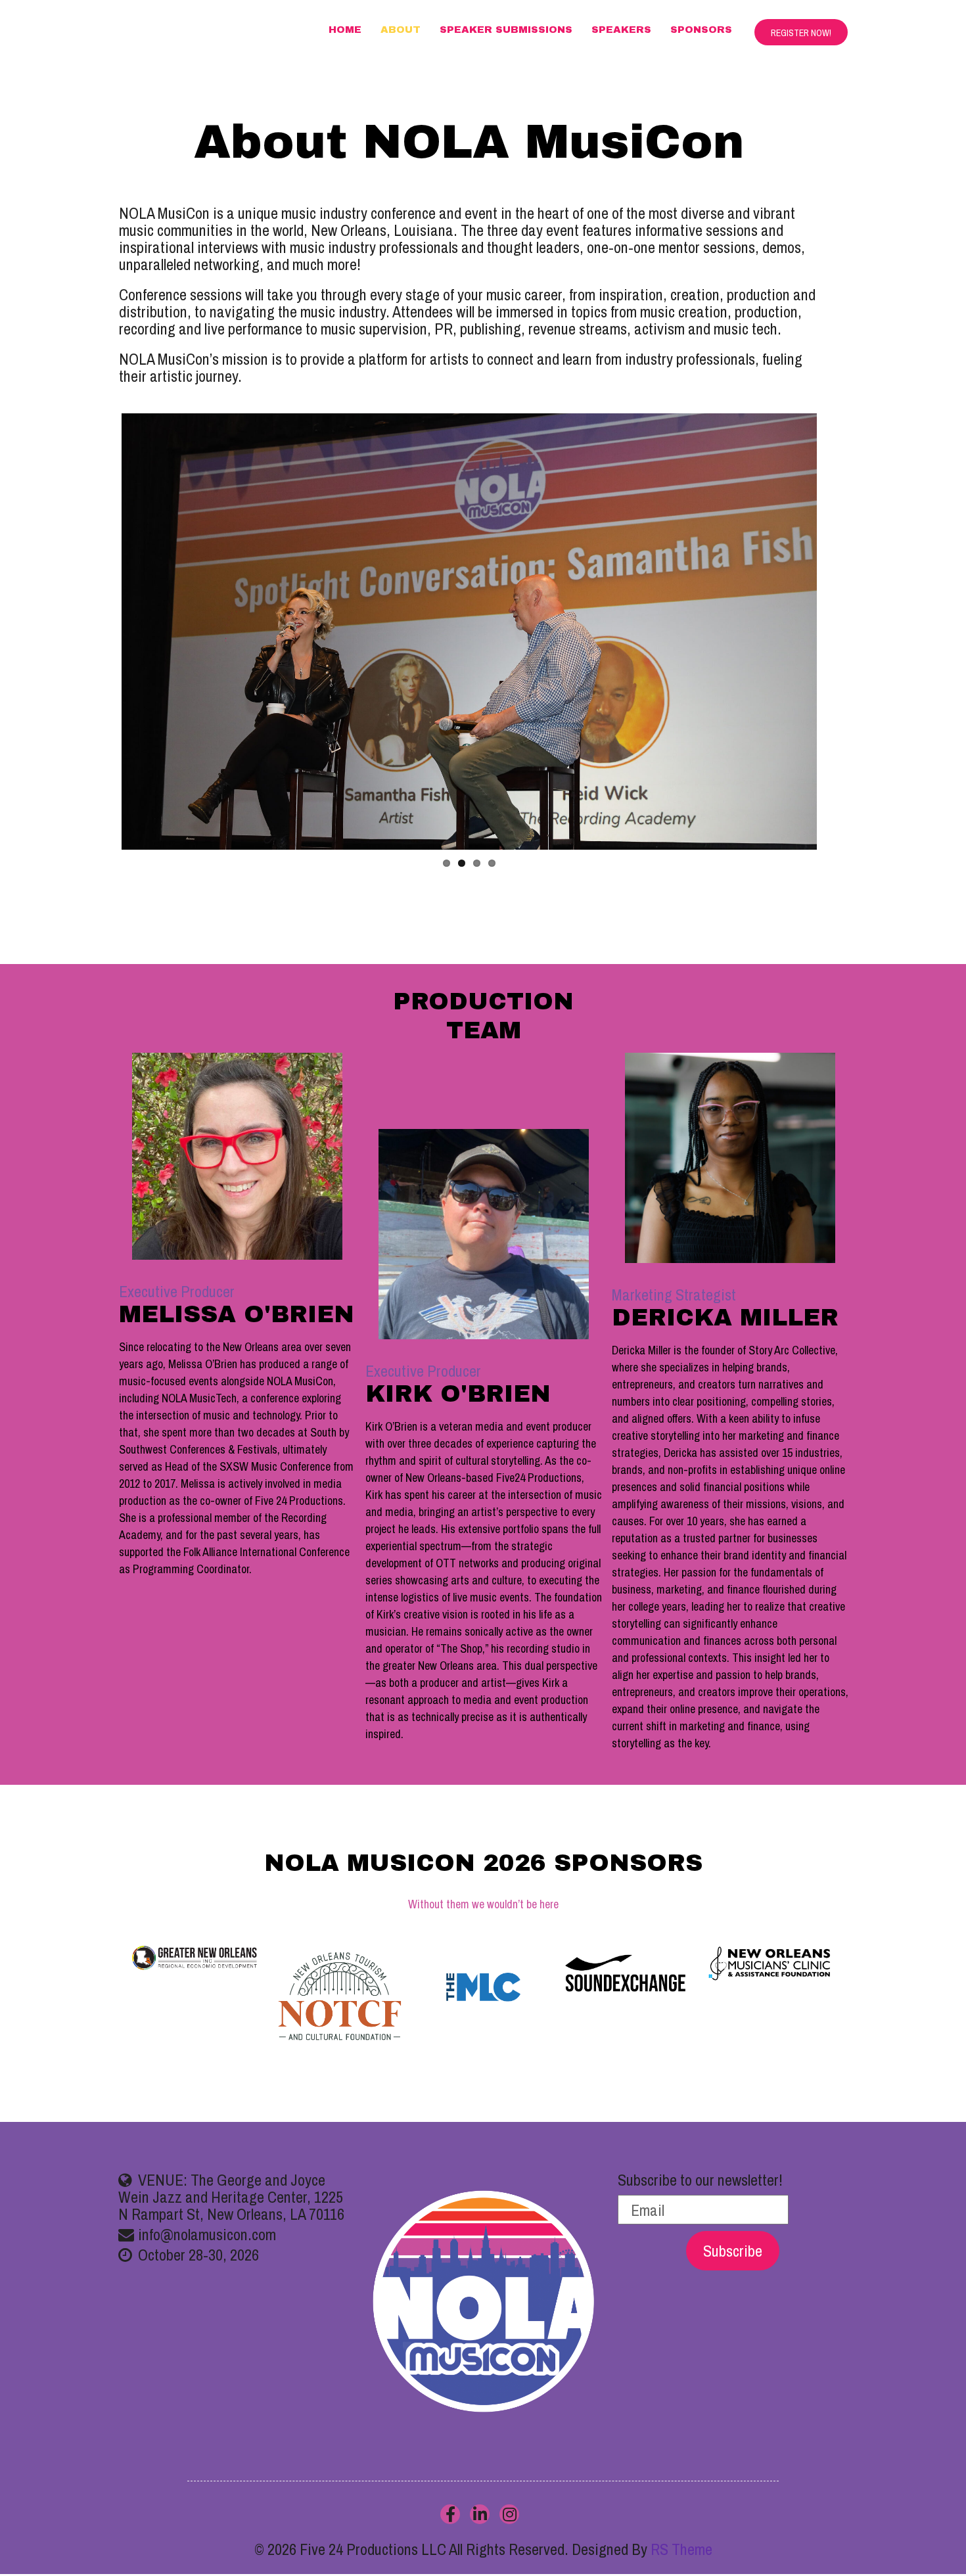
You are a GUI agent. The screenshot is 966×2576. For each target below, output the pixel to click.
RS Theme (681, 2549)
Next (837, 644)
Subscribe (733, 2251)
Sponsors (701, 30)
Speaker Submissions (506, 30)
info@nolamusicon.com (207, 2234)
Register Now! (801, 33)
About (401, 30)
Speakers (621, 30)
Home (345, 30)
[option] (484, 1987)
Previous (102, 644)
